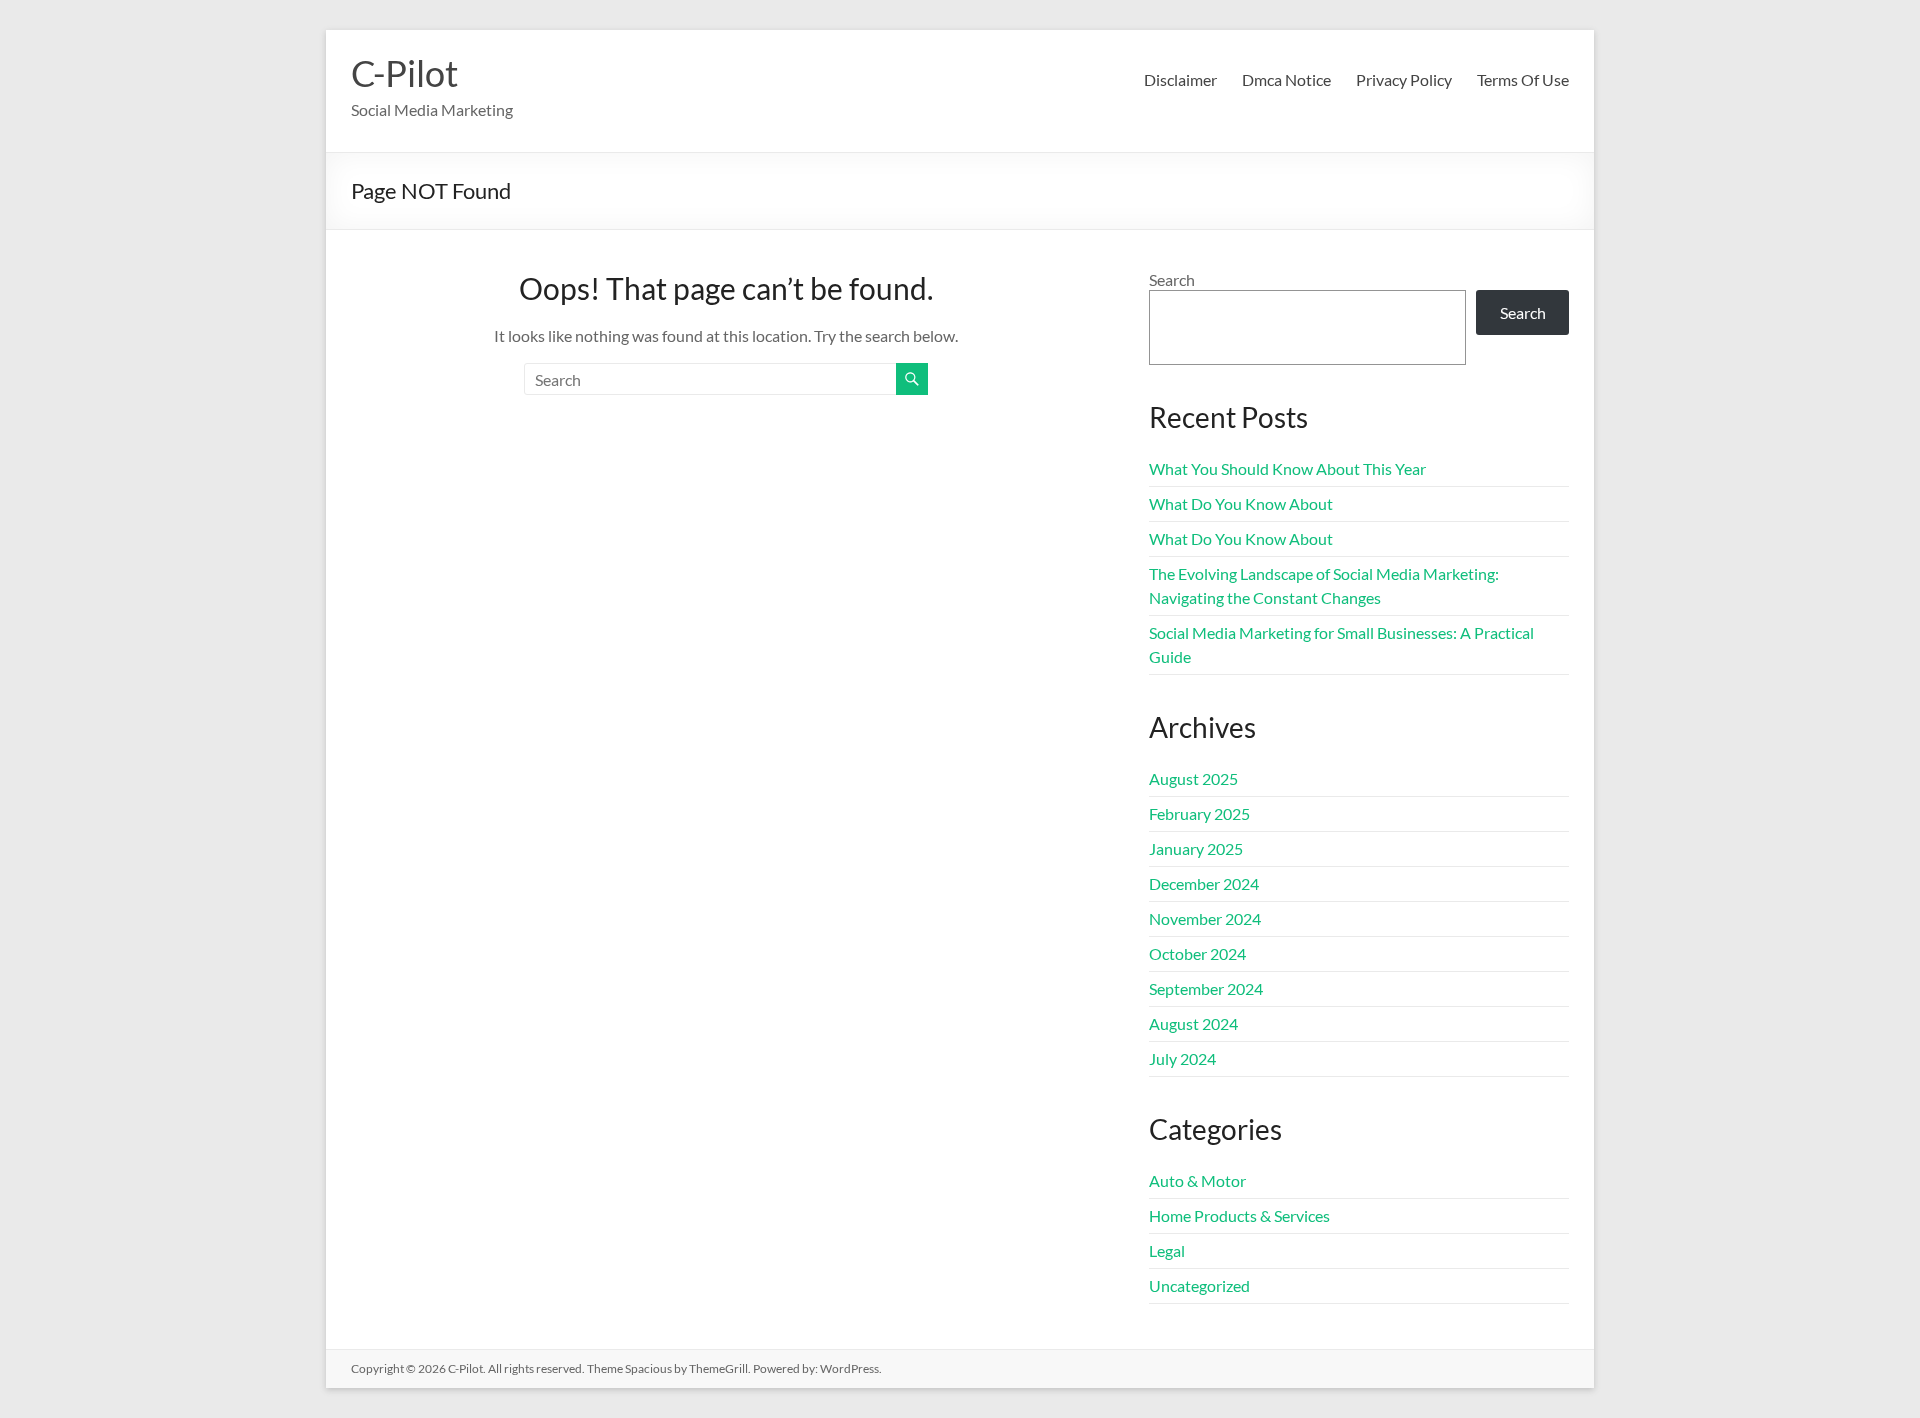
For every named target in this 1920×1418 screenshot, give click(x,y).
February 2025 (1199, 813)
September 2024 (1206, 988)
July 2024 (1182, 1058)
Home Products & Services (1239, 1215)
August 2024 (1193, 1023)
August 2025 (1193, 778)
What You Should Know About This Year (1287, 468)
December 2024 (1204, 883)
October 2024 (1197, 953)
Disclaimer (1180, 79)
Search (1172, 279)
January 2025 (1196, 848)
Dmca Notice (1286, 79)
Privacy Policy (1404, 79)
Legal (1167, 1250)
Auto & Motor (1197, 1180)
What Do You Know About (1241, 503)
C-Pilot (404, 73)
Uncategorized (1199, 1285)
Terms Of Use (1523, 79)
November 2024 (1205, 918)
